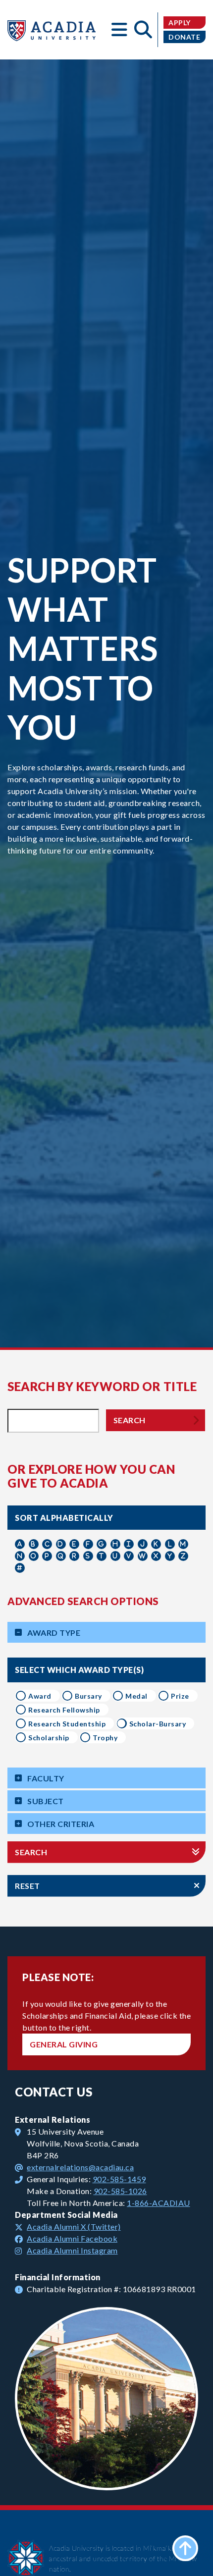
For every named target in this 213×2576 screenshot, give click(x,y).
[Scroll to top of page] (185, 2548)
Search (130, 1420)
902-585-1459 (119, 2179)
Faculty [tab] (46, 1778)
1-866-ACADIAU (159, 2203)
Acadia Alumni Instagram (72, 2250)
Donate (184, 37)
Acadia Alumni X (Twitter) (74, 2227)
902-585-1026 (120, 2191)
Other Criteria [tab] (61, 1824)
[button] (119, 30)
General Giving (64, 2044)
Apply (180, 23)
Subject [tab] (46, 1801)
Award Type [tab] (54, 1633)
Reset (27, 1886)
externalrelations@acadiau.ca (80, 2167)
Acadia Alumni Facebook (72, 2238)
